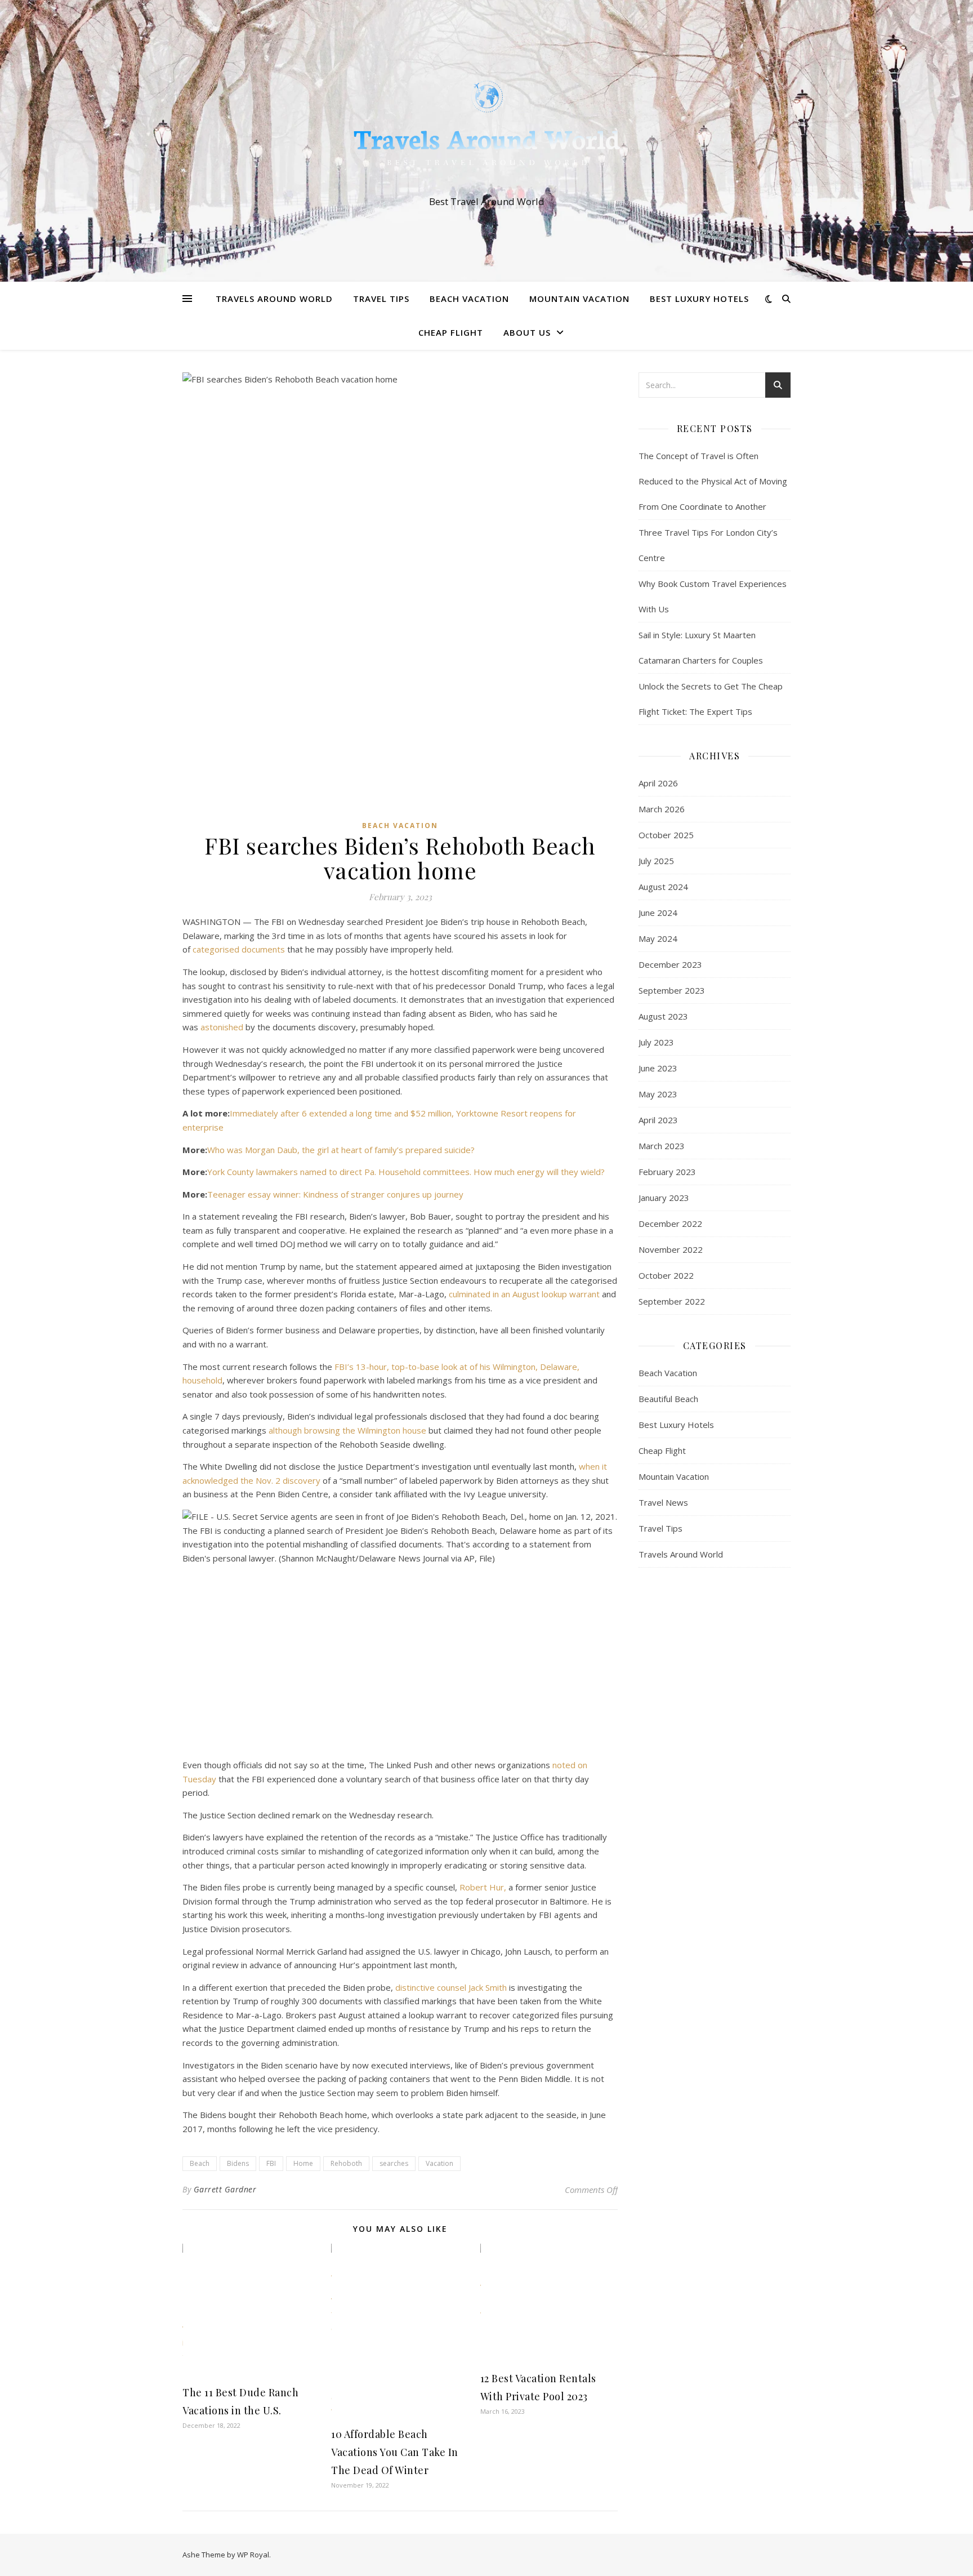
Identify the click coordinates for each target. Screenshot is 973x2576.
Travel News (663, 1502)
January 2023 (664, 1198)
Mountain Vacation (579, 299)
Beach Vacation (469, 299)
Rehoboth (346, 2163)
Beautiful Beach (668, 1399)
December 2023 (670, 964)
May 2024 (658, 938)
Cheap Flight (451, 332)
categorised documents (239, 949)
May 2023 (658, 1094)
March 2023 (662, 1146)
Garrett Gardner (225, 2189)
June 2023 (658, 1068)
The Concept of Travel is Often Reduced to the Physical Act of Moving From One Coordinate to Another (713, 481)
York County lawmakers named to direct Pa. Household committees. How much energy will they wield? (406, 1172)
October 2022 (666, 1275)
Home (303, 2163)
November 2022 (671, 1249)
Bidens (238, 2163)
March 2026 (662, 809)
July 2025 (656, 861)
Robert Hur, (483, 1887)
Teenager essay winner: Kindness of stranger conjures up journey (335, 1194)
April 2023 (658, 1120)
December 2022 (670, 1224)
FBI (271, 2163)
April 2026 (658, 783)
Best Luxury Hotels (699, 299)
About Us (527, 332)
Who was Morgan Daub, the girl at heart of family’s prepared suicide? (341, 1150)
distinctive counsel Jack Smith (451, 1987)
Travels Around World (274, 299)
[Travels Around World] (486, 131)
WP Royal (253, 2555)
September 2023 (672, 990)
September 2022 (672, 1301)
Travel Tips (381, 299)
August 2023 (663, 1016)
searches (394, 2163)
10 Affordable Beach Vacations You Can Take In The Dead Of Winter (395, 2452)
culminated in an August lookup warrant (524, 1294)
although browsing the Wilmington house (347, 1430)
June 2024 (658, 913)
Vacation (439, 2163)
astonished (222, 1027)
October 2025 (666, 835)
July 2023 (656, 1042)
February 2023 (667, 1172)
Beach (200, 2163)
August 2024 (663, 887)
